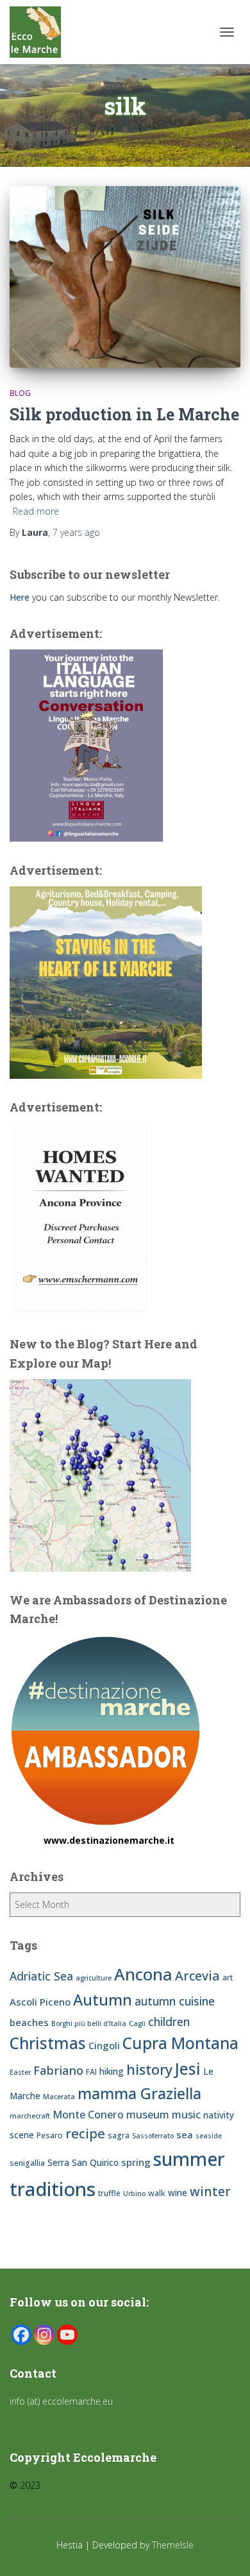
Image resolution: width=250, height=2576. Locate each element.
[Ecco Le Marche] (40, 32)
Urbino (134, 2194)
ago (76, 532)
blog (20, 393)
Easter (20, 2072)
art (228, 1978)
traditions (53, 2189)
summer (189, 2159)
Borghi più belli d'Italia (89, 2023)
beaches (29, 2022)
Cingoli (104, 2045)
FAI (91, 2072)
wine (178, 2193)
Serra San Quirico (83, 2162)
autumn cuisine (175, 2001)
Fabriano (58, 2070)
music (186, 2115)
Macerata (59, 2097)
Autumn (103, 2000)
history (149, 2069)
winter (210, 2191)
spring (136, 2162)
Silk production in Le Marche (124, 414)
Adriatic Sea (41, 1976)
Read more (36, 511)
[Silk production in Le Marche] (125, 277)
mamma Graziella (139, 2093)
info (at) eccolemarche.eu (63, 2401)
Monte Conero (88, 2115)
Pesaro (50, 2135)
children (169, 2022)
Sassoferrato (153, 2136)
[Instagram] (44, 2335)
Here (20, 597)
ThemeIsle (173, 2545)
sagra (119, 2135)
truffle (109, 2193)
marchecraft (30, 2116)
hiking (112, 2071)
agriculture (94, 1978)
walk (157, 2193)
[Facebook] (21, 2335)
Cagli (137, 2023)
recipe (85, 2133)
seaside (209, 2136)
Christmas (48, 2043)
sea (185, 2134)
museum (148, 2115)
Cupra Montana (180, 2043)
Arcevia (197, 1976)
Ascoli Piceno (40, 2002)
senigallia (27, 2163)
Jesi (188, 2069)
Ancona (143, 1974)
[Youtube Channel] (67, 2335)
